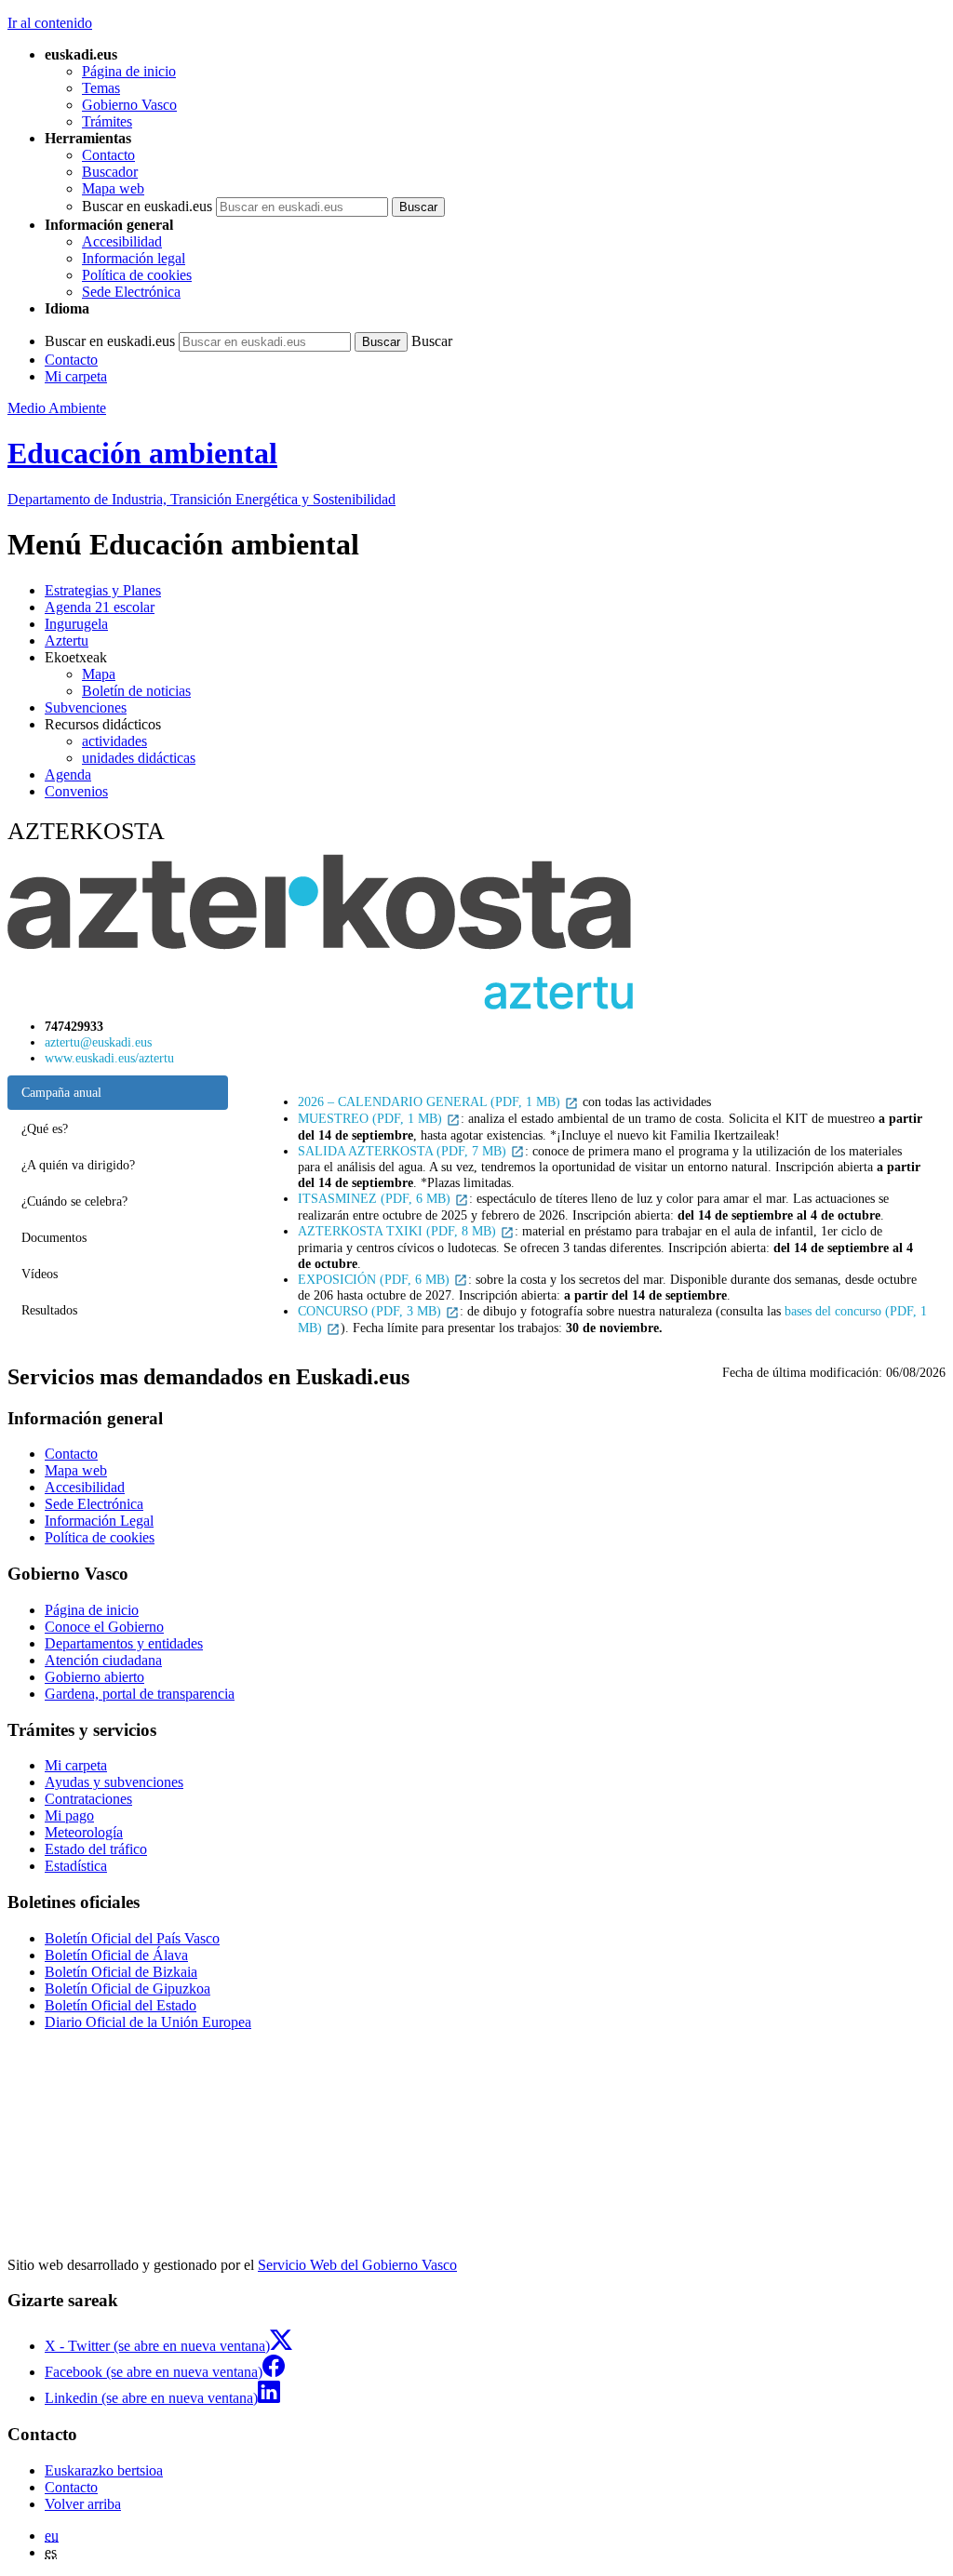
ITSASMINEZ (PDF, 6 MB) (376, 1198)
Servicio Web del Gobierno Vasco (357, 2265)
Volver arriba (83, 2504)
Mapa (99, 674)
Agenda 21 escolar (100, 607)
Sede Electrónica (131, 292)
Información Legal (99, 1521)
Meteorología (84, 1832)
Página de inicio (129, 71)
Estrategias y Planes (103, 590)
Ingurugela (76, 624)
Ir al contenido (50, 23)
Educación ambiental (142, 453)
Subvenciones (86, 707)
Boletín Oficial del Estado (121, 2005)
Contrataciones (88, 1799)
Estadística (76, 1866)
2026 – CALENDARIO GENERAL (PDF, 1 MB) (431, 1101)
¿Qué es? (45, 1128)
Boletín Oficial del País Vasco (132, 1938)
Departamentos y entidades (124, 1643)
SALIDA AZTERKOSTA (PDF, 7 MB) (404, 1151)
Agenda (68, 774)
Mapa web (113, 188)
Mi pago (69, 1815)
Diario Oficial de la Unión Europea (148, 2022)
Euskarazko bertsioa (104, 2470)
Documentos (54, 1237)
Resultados (49, 1310)
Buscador (110, 172)
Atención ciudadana (103, 1660)
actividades (114, 741)
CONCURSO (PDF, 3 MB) (371, 1311)
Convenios (76, 791)
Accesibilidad (122, 241)
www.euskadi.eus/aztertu (109, 1058)
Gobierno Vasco (129, 105)
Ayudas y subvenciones (114, 1782)
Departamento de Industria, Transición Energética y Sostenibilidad (201, 499)
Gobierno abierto (94, 1677)
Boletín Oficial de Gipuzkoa (128, 1989)
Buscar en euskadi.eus (147, 206)
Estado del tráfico (96, 1849)
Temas (101, 88)
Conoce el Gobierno (104, 1627)
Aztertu (67, 641)
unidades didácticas (139, 758)
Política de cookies (137, 275)
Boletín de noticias (136, 691)
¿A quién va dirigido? (78, 1165)
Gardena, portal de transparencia (140, 1694)
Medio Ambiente (57, 408)
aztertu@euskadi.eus (98, 1042)
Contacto (108, 155)
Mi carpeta (76, 376)
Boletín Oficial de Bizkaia (121, 1972)
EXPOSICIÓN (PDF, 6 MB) (376, 1279)
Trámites (107, 121)
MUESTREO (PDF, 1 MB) (372, 1118)
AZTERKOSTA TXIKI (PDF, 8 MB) (399, 1231)
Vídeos (40, 1274)
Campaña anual (61, 1092)
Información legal (134, 258)
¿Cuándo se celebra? (74, 1201)
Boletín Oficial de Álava (116, 1955)
